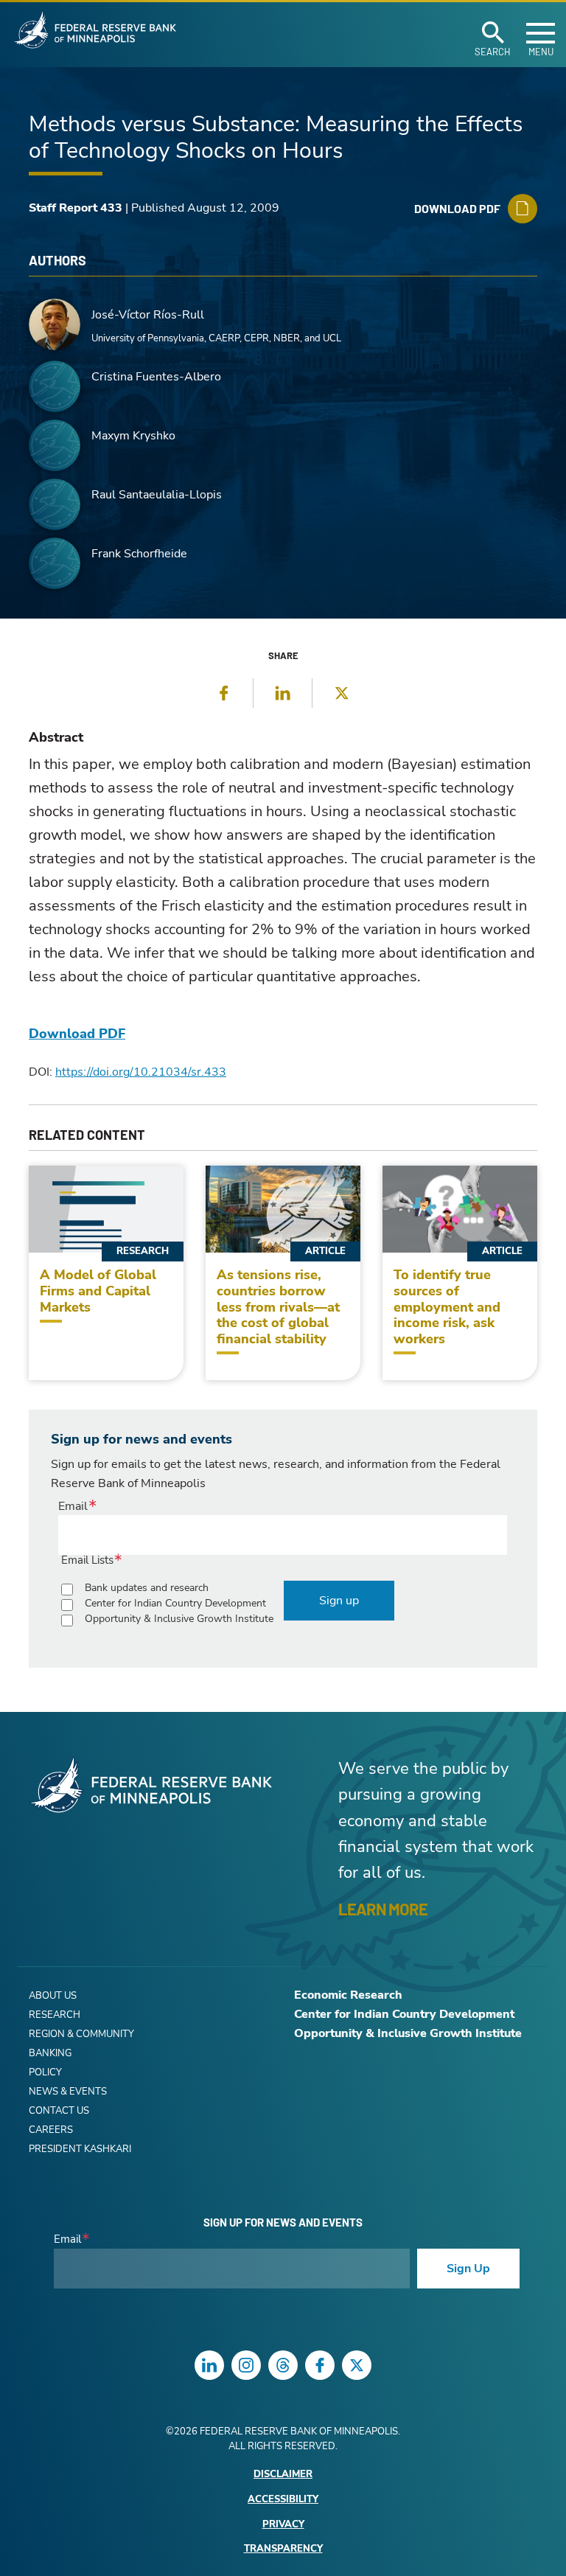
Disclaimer (283, 2475)
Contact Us (59, 2111)
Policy (45, 2072)
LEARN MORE (383, 1909)
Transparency (283, 2549)
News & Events (68, 2092)
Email (73, 1506)
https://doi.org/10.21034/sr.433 (141, 1072)
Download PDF (77, 1034)
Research (55, 2015)
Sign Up (468, 2269)
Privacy (283, 2525)
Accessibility (283, 2500)
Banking (50, 2053)
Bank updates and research (147, 1588)
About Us (53, 1996)
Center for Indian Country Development (175, 1603)
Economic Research (348, 1995)
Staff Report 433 (76, 208)
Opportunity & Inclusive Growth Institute (179, 1619)
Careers (51, 2130)
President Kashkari (80, 2149)
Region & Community (81, 2034)
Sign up (339, 1601)
